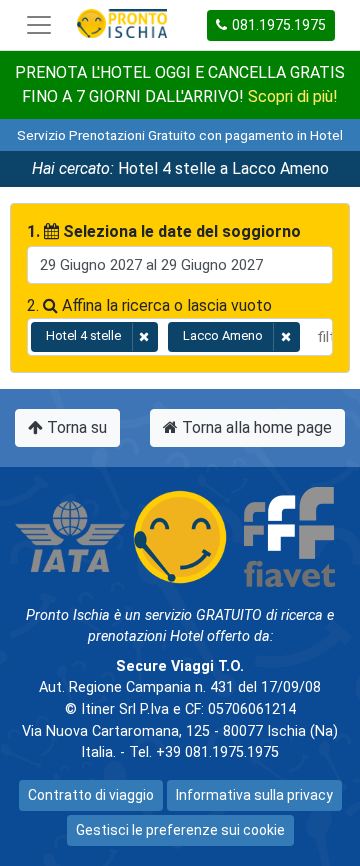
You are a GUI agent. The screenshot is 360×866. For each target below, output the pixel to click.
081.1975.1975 (279, 25)
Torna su (75, 427)
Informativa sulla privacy (254, 795)
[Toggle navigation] (39, 25)
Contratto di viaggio (91, 795)
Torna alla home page (255, 427)
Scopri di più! (293, 96)
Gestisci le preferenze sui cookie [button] (180, 830)
